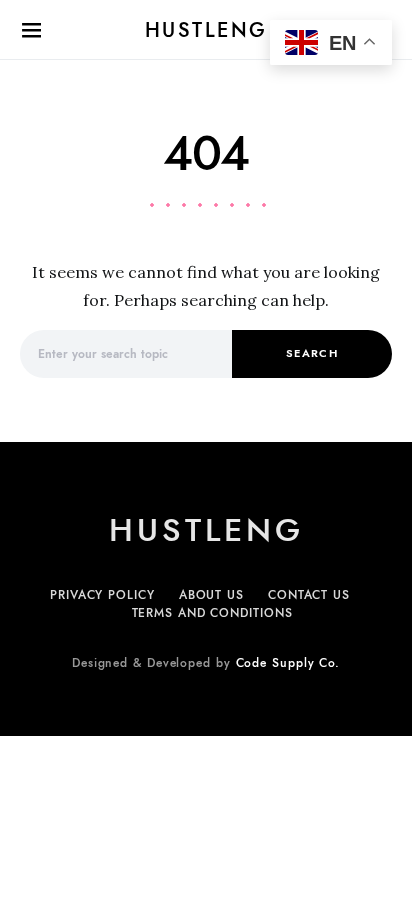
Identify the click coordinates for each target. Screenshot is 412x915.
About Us (211, 595)
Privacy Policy (102, 595)
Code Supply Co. (288, 663)
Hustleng (206, 30)
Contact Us (309, 595)
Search (312, 353)
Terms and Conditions (212, 613)
